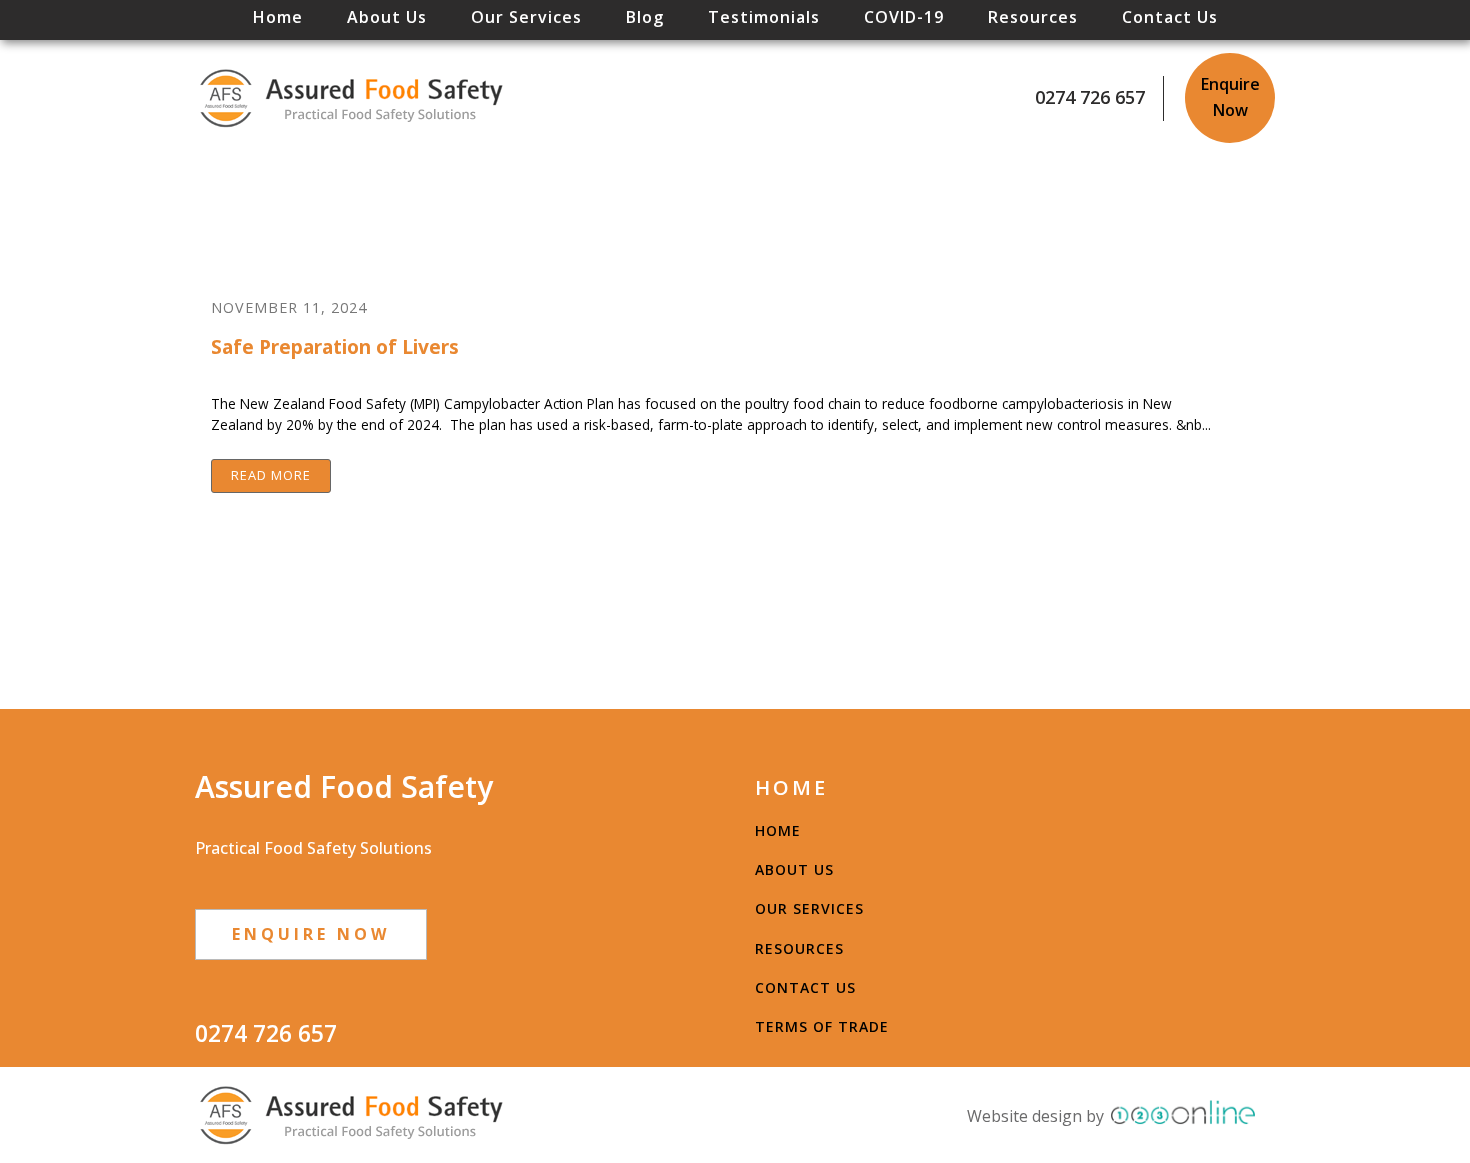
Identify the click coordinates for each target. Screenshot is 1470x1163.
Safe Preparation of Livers (335, 346)
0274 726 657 (1090, 97)
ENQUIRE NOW (311, 934)
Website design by (1035, 1116)
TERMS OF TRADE (822, 1026)
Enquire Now (1230, 97)
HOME (778, 830)
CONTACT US (805, 987)
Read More (271, 475)
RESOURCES (799, 948)
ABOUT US (794, 869)
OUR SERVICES (809, 908)
